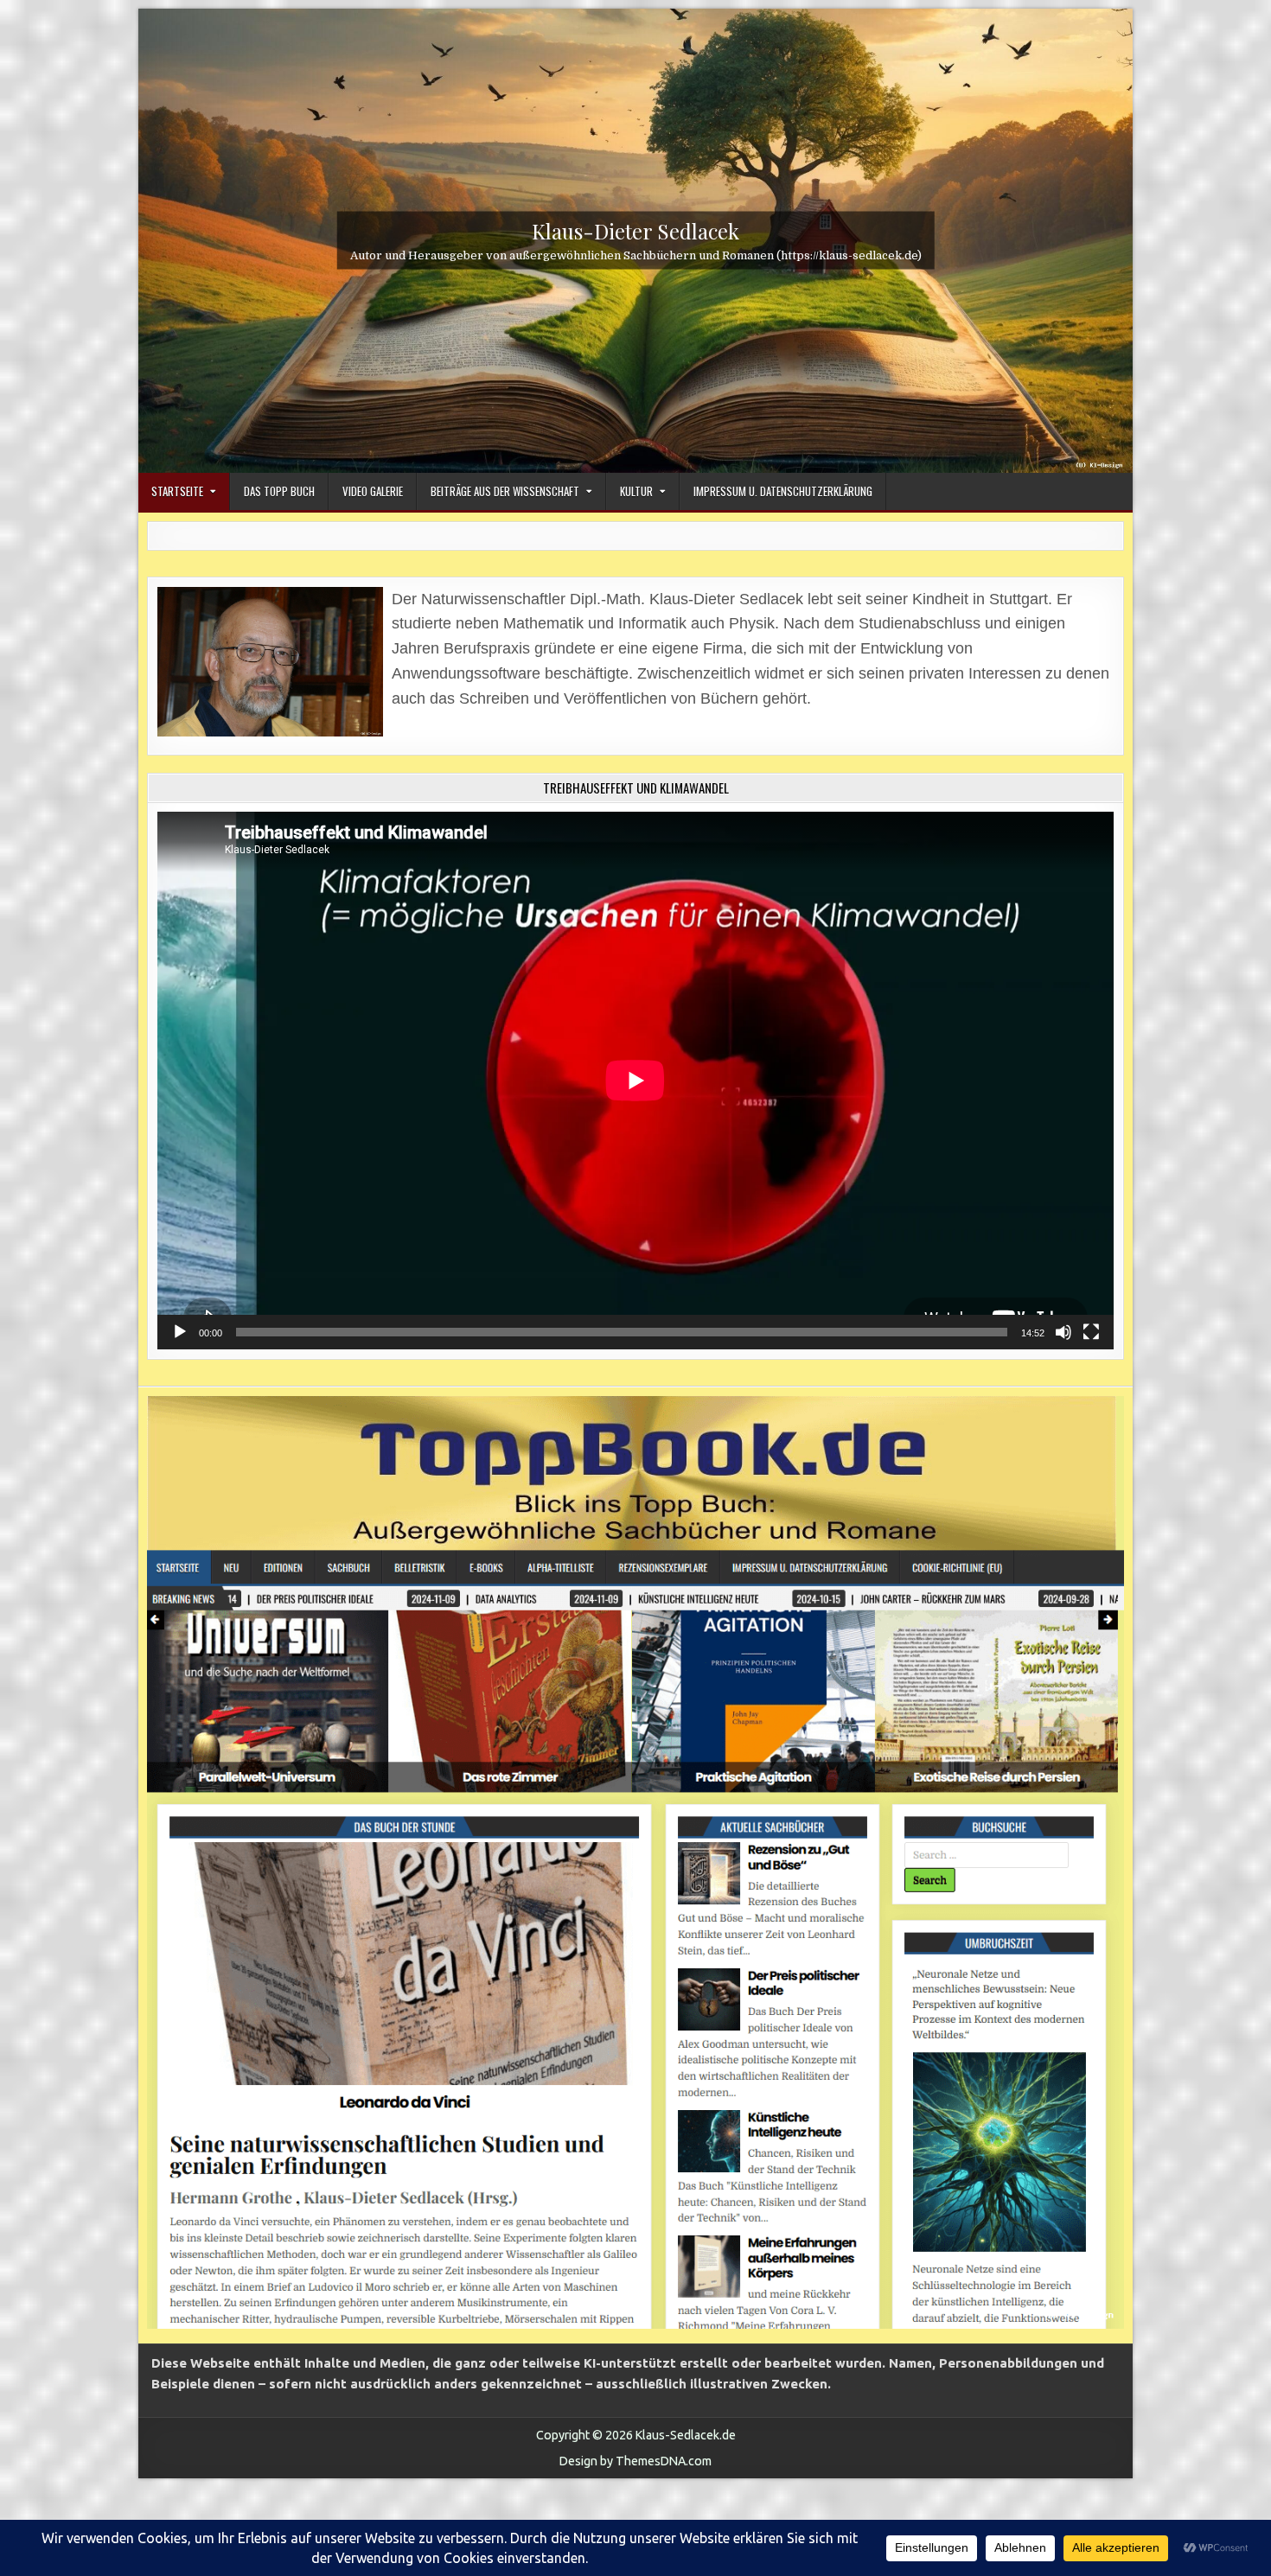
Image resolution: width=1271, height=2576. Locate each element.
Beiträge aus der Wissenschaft (505, 491)
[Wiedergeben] (180, 1332)
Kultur (636, 491)
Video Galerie (373, 491)
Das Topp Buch (279, 491)
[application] (635, 1081)
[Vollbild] (1091, 1332)
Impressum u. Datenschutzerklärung (783, 491)
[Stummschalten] (1063, 1332)
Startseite (177, 491)
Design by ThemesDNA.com (635, 2461)
